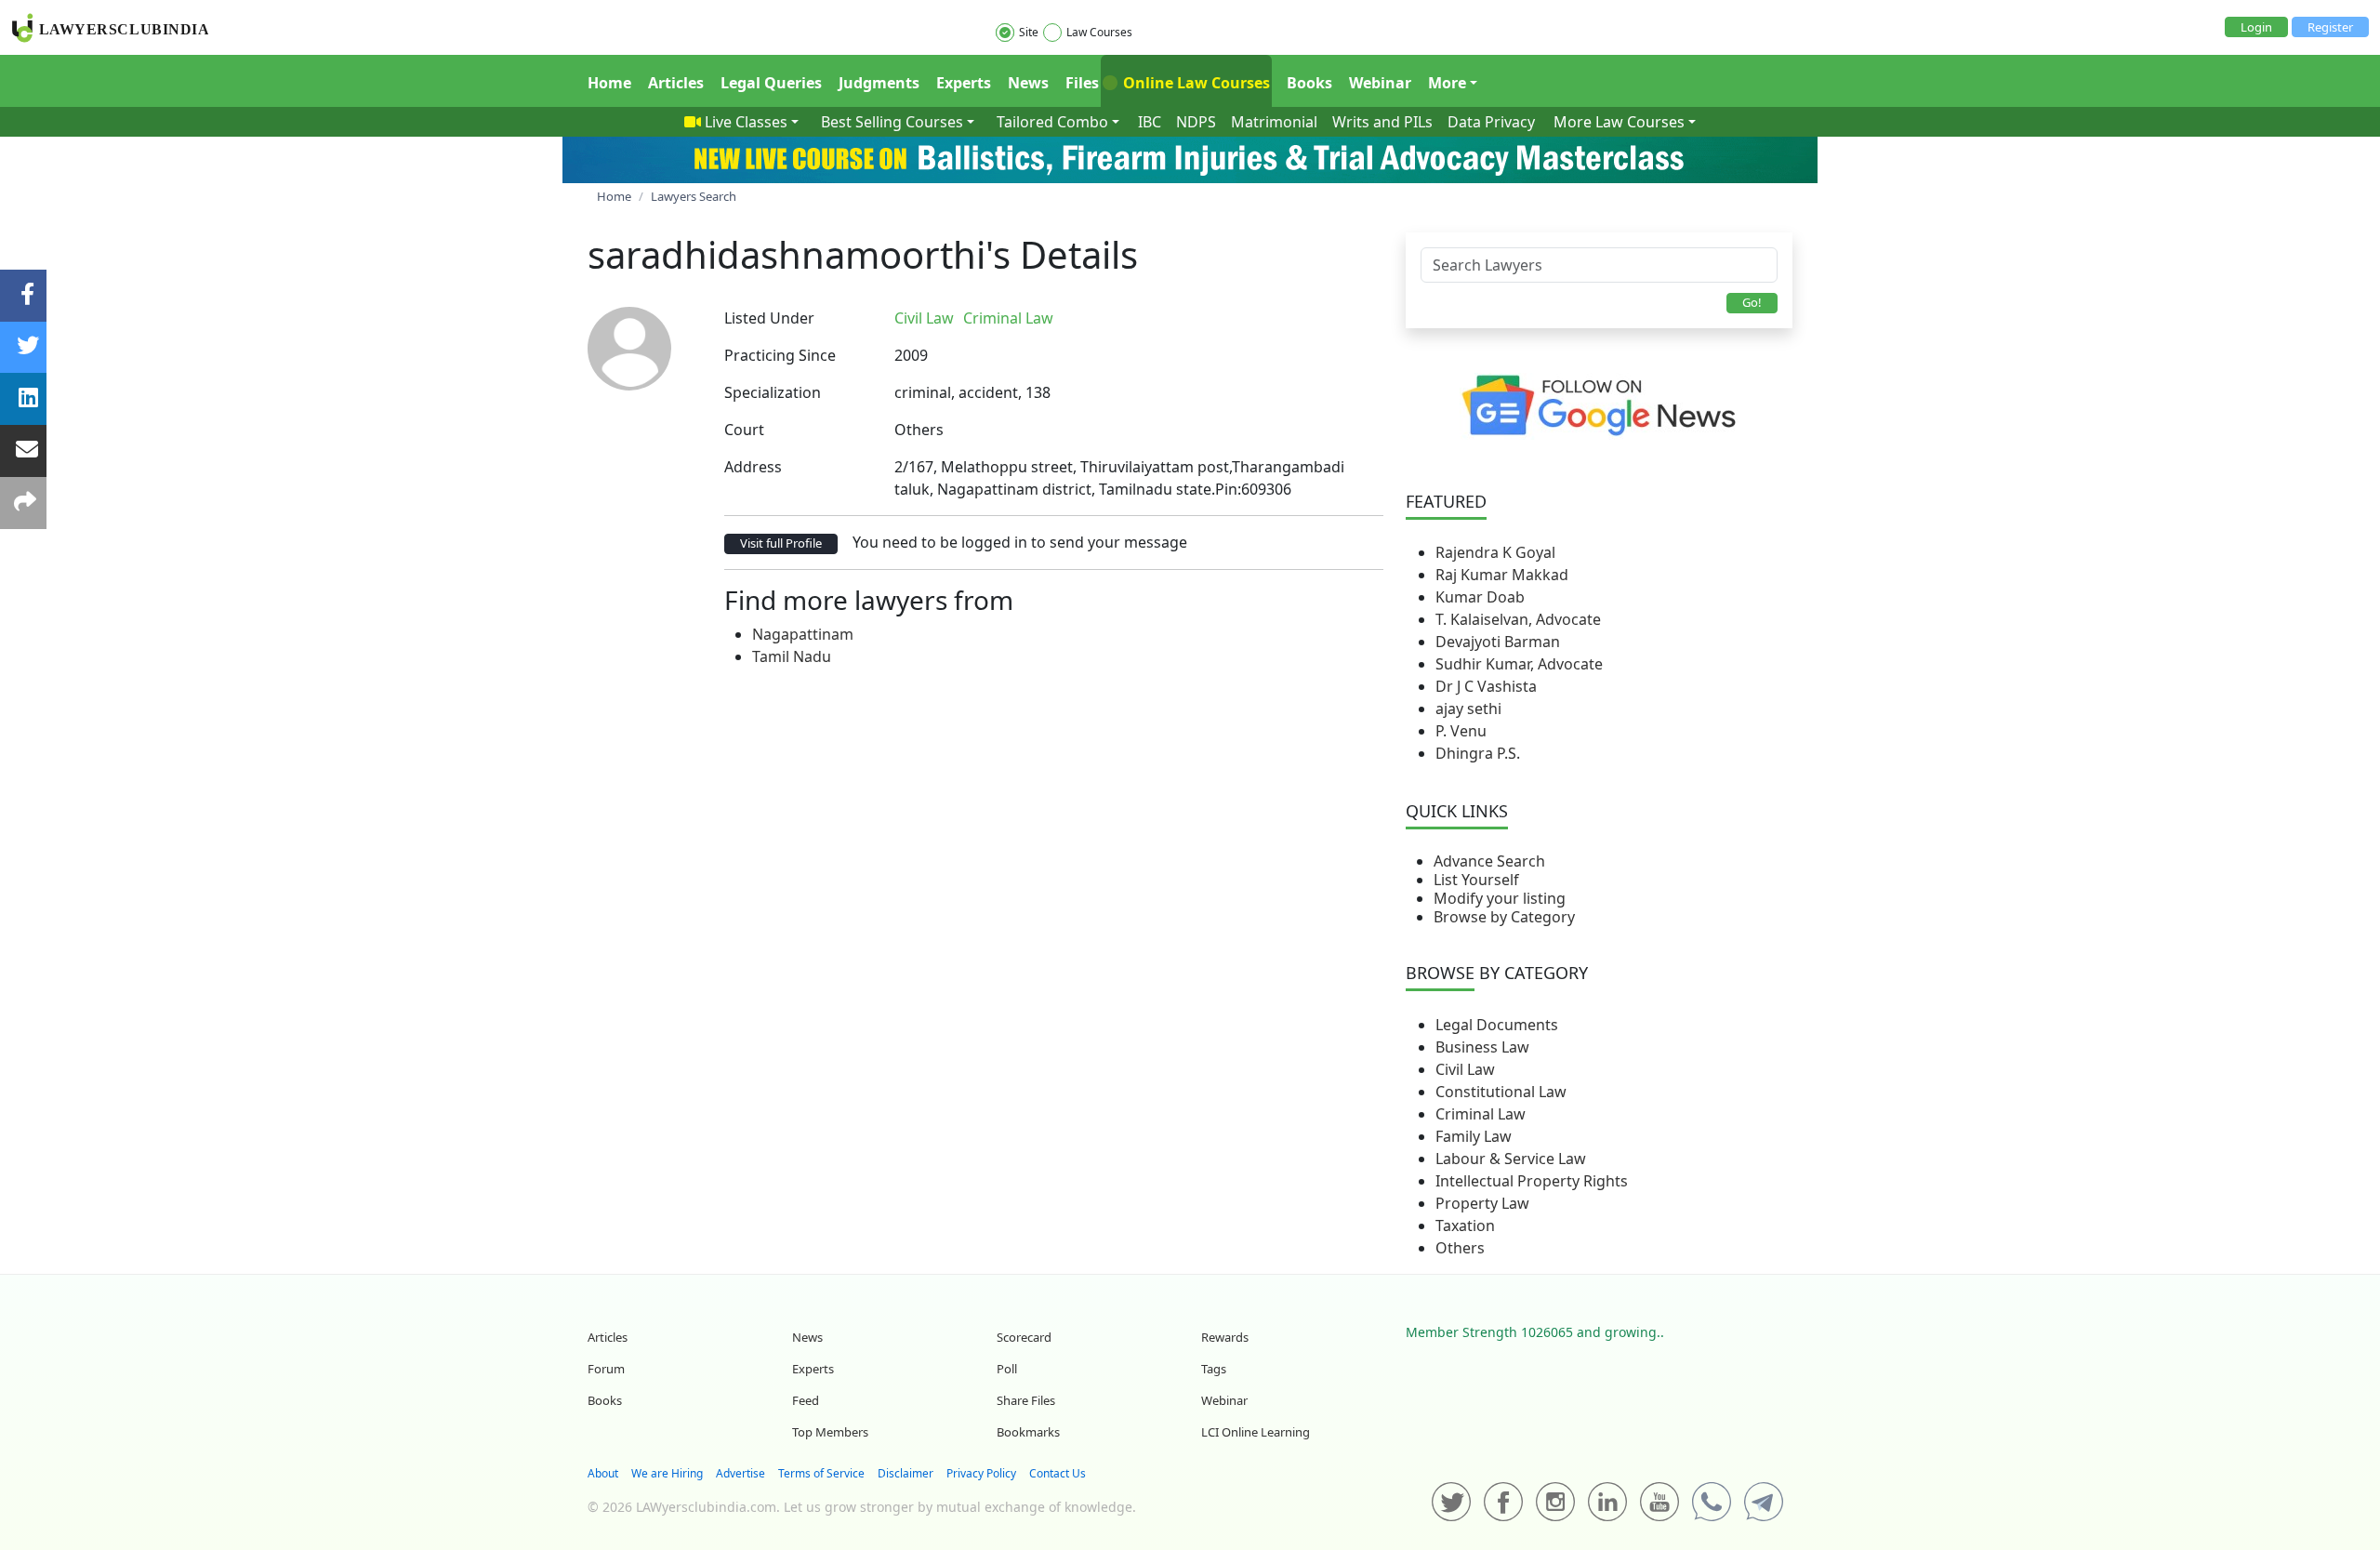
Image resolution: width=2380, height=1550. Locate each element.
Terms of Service (821, 1473)
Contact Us (1058, 1473)
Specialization (773, 392)
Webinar (1380, 83)
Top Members (830, 1432)
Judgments (879, 83)
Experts (964, 83)
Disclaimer (906, 1473)
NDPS (1196, 122)
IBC (1150, 122)
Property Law (1482, 1203)
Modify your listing (1500, 898)
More (1447, 83)
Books (1309, 83)
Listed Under (769, 318)
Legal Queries (771, 83)
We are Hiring (667, 1473)
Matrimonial (1274, 122)
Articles (676, 83)
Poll (1007, 1369)
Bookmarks (1028, 1432)
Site (1029, 32)
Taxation (1465, 1225)
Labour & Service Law (1511, 1159)
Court (744, 430)
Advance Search (1489, 861)
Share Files (1026, 1400)
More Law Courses (1619, 122)
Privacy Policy (981, 1473)
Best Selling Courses (892, 122)
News (1028, 83)
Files (1082, 83)
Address (753, 467)
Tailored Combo (1052, 122)
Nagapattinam (803, 634)
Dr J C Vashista (1486, 686)
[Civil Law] (1064, 318)
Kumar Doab (1480, 597)
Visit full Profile (781, 543)
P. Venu (1461, 731)
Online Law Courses (1195, 83)
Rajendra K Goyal (1495, 552)
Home (609, 83)
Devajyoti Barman (1498, 642)
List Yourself (1476, 880)
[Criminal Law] (1068, 318)
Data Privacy (1491, 122)
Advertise (740, 1473)
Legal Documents (1497, 1025)
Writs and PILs (1382, 122)
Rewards (1225, 1337)
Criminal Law (1481, 1114)
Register (2330, 27)
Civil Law (1465, 1069)
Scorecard (1024, 1337)
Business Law (1482, 1047)
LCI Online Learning (1256, 1432)
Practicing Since (780, 355)
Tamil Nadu (792, 656)
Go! (1752, 302)
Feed (806, 1400)
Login (2256, 27)
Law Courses (1099, 32)
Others (1460, 1248)
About (603, 1473)
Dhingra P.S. (1478, 753)
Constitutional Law (1501, 1092)
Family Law (1474, 1136)
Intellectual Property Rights (1532, 1181)
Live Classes (746, 122)
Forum (606, 1369)
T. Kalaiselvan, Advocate (1518, 619)
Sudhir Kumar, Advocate (1519, 664)
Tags (1214, 1369)
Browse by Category (1504, 917)
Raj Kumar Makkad (1502, 575)
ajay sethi (1468, 709)
